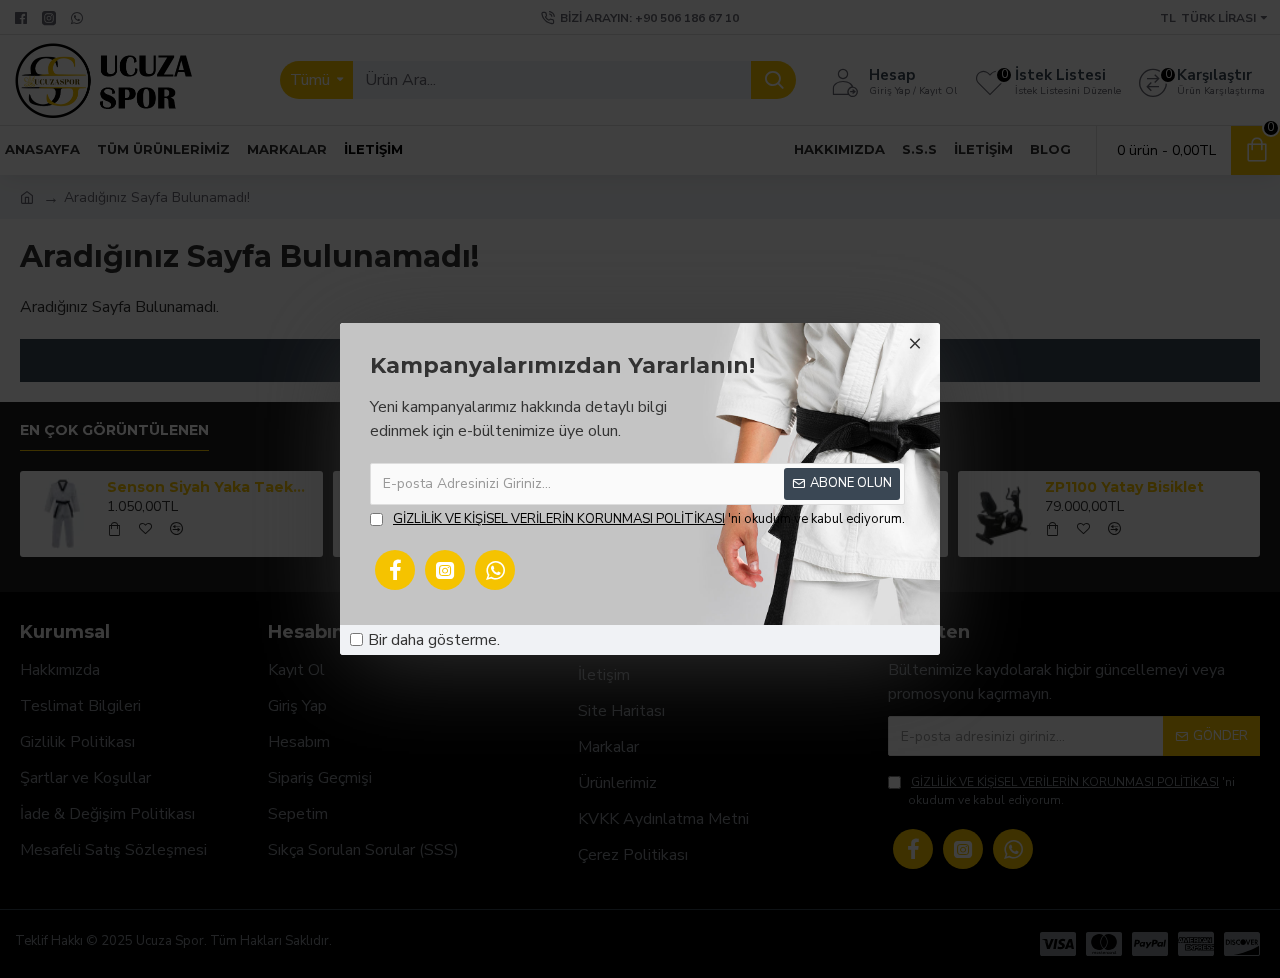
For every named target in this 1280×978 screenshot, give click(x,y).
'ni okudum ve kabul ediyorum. (649, 519)
